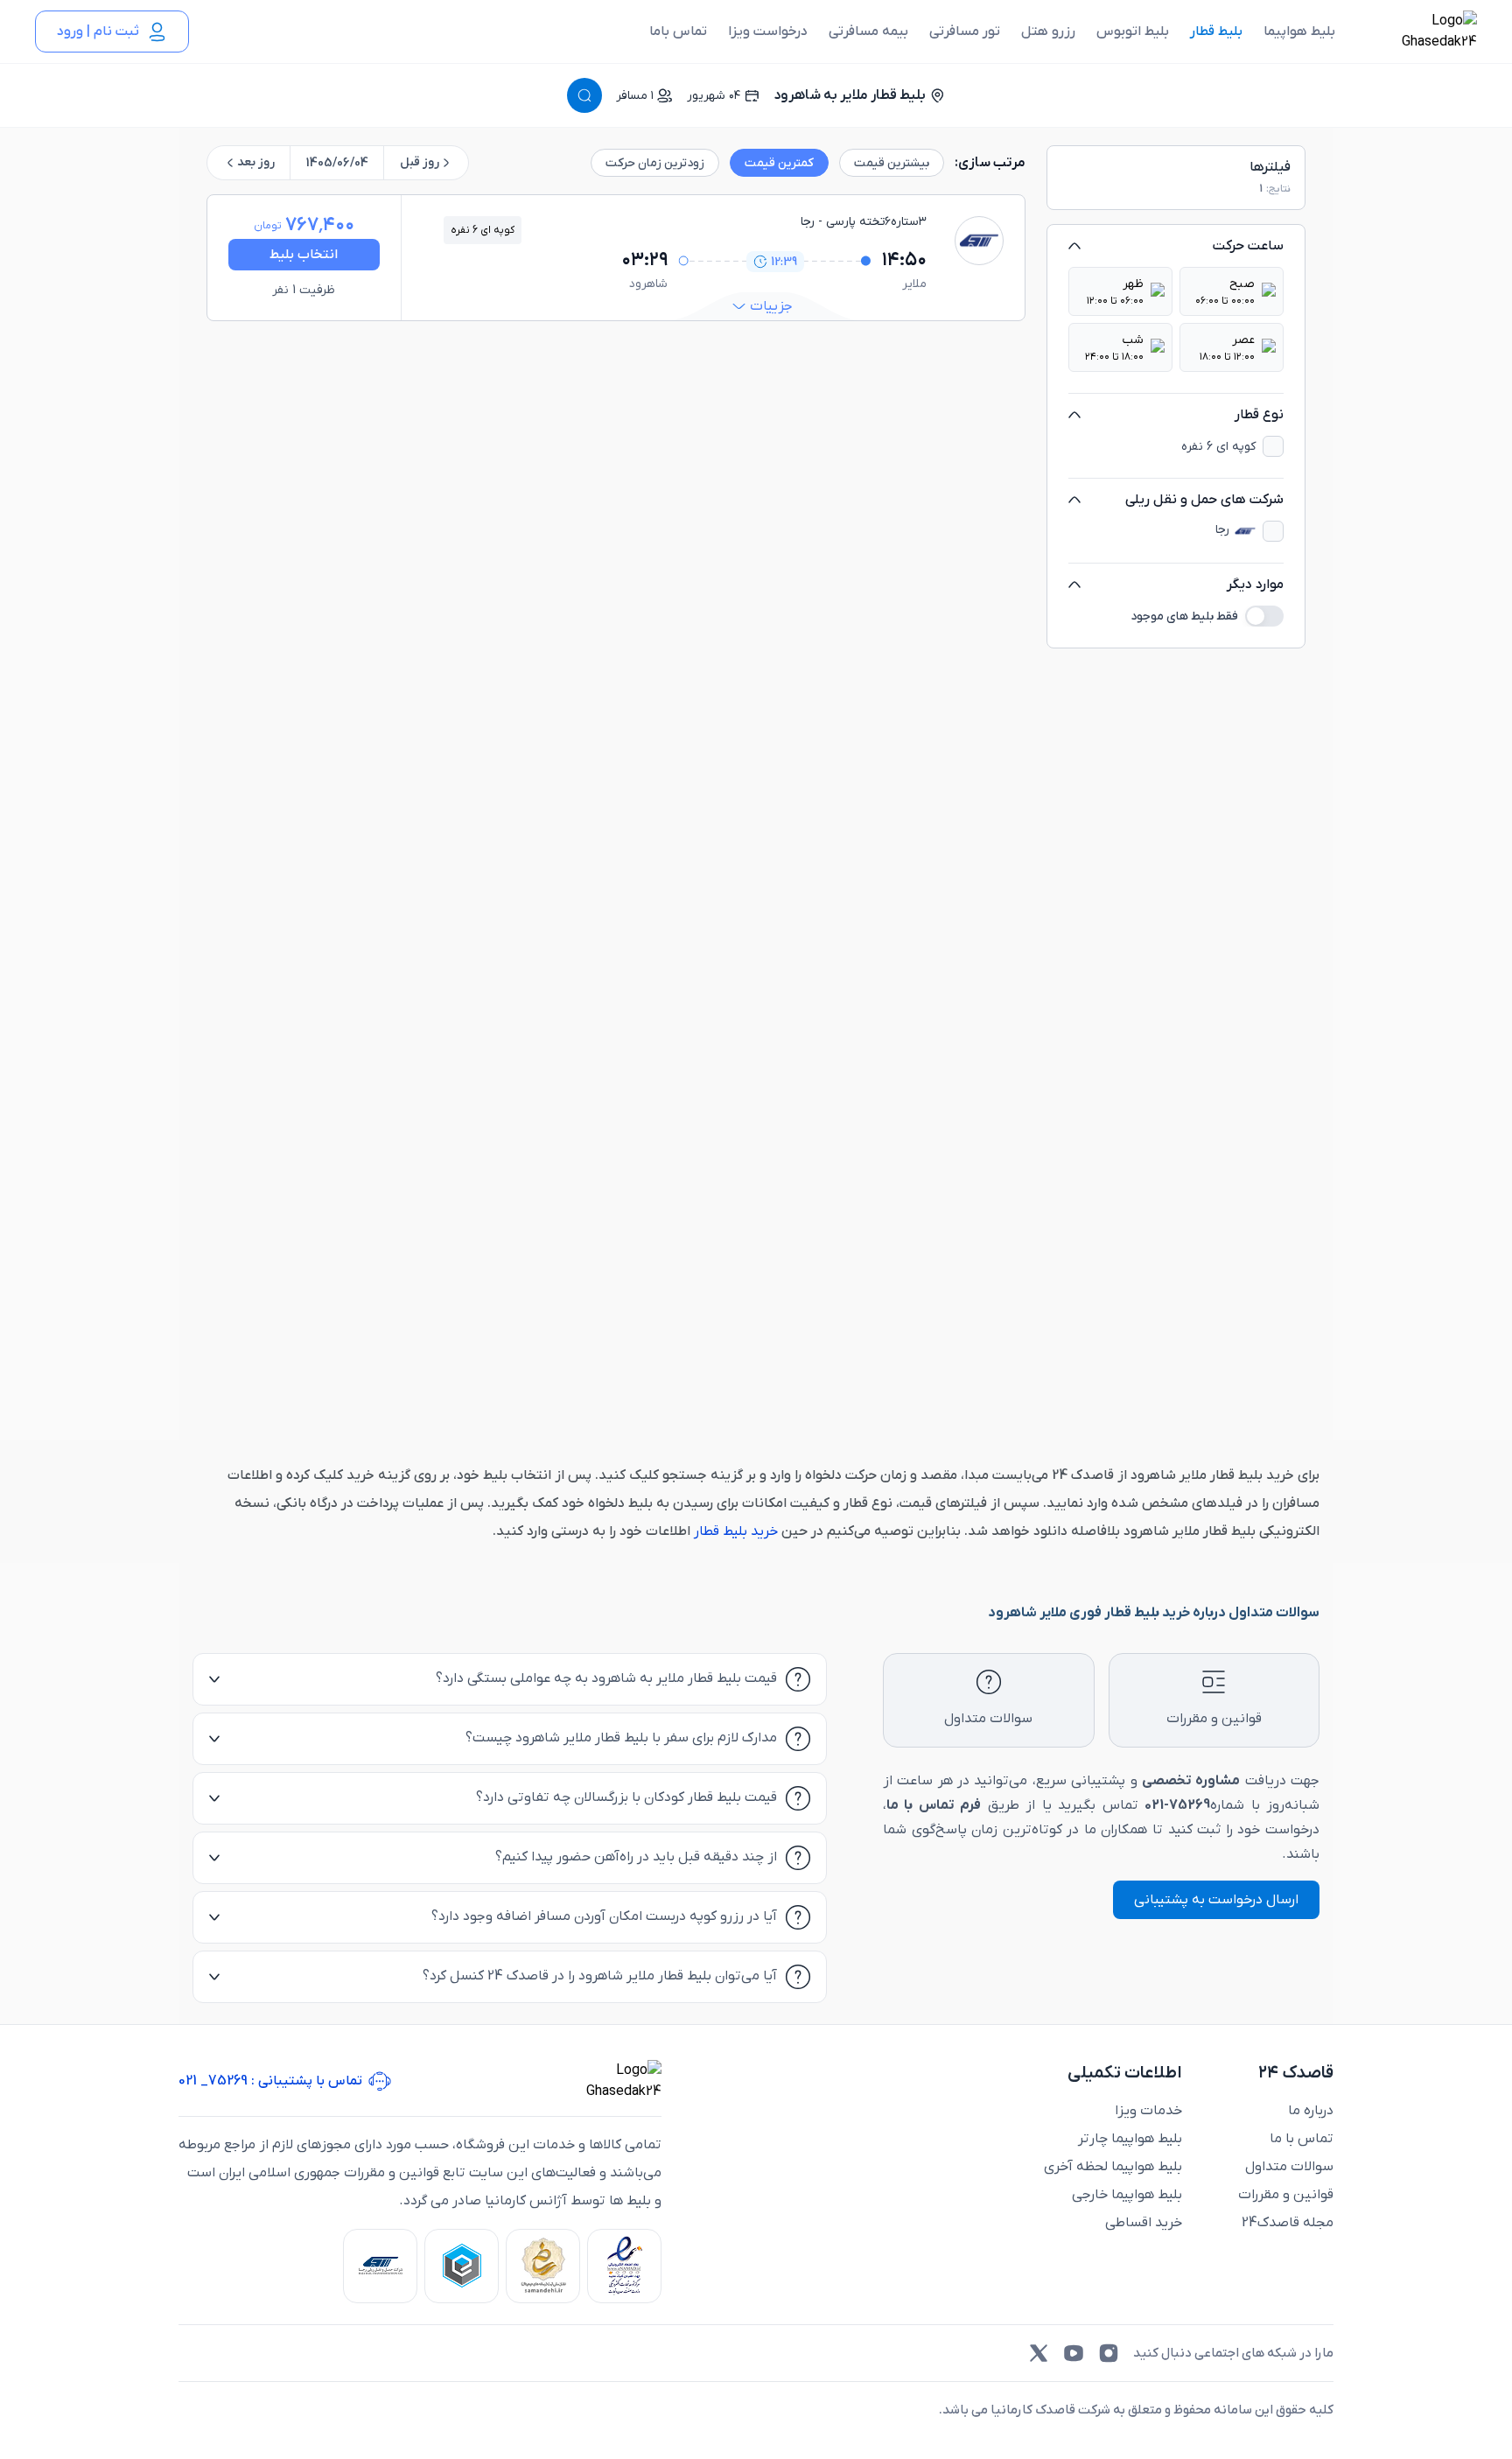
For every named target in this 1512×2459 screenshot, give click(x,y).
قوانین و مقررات (1286, 2195)
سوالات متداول (1289, 2167)
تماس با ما (1302, 2139)
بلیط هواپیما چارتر (1130, 2139)
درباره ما (1311, 2111)
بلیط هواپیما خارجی (1127, 2195)
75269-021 (1177, 1805)
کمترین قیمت (779, 163)
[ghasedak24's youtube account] (1074, 2353)
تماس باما (678, 32)
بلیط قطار (1216, 32)
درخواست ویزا (768, 32)
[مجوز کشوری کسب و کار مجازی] (462, 2266)
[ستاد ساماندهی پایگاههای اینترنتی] (543, 2266)
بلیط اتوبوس (1133, 32)
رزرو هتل (1048, 32)
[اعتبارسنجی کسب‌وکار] (624, 2266)
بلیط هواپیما (1299, 32)
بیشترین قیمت (892, 163)
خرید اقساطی (1144, 2223)
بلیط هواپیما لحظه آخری (1113, 2167)
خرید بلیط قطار (734, 1531)
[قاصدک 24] (1420, 32)
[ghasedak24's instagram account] (1109, 2353)
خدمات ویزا (1148, 2111)
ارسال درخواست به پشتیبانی (1216, 1900)
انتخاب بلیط (304, 255)
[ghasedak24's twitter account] (1039, 2353)
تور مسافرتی (965, 32)
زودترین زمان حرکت (655, 163)
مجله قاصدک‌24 (1288, 2223)
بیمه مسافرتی (868, 32)
